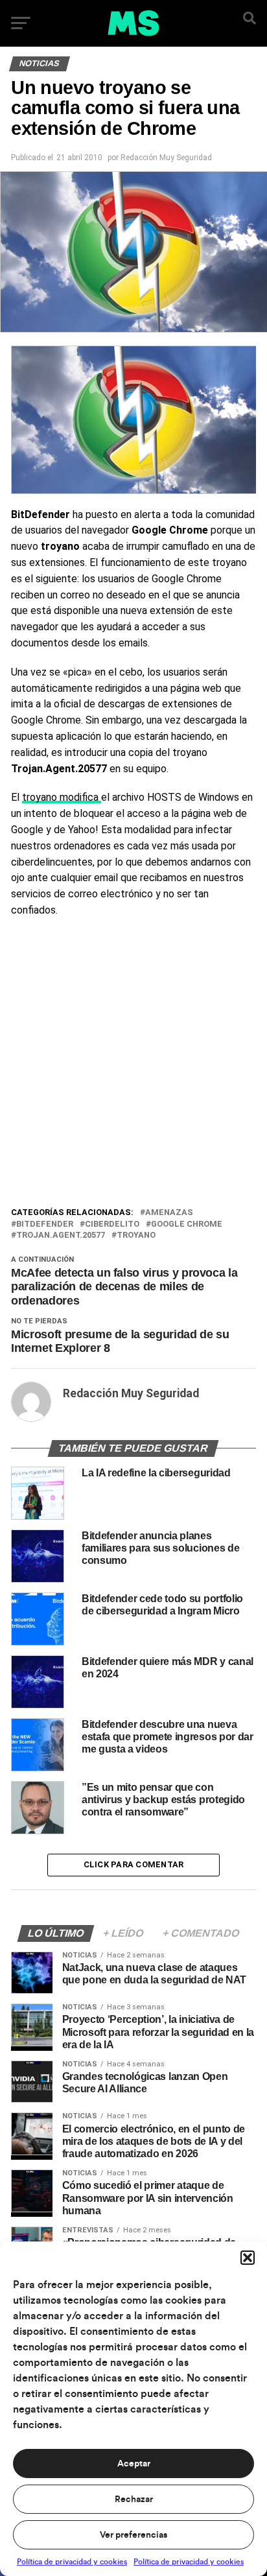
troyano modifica (62, 797)
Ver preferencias (133, 2535)
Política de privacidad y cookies (72, 2562)
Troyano (136, 1235)
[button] (248, 2258)
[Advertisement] (133, 1065)
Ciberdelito (112, 1224)
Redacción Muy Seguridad (166, 158)
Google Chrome (187, 1224)
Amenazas (169, 1213)
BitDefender (45, 1224)
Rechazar (134, 2499)
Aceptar (134, 2464)
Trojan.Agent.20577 (61, 1235)
